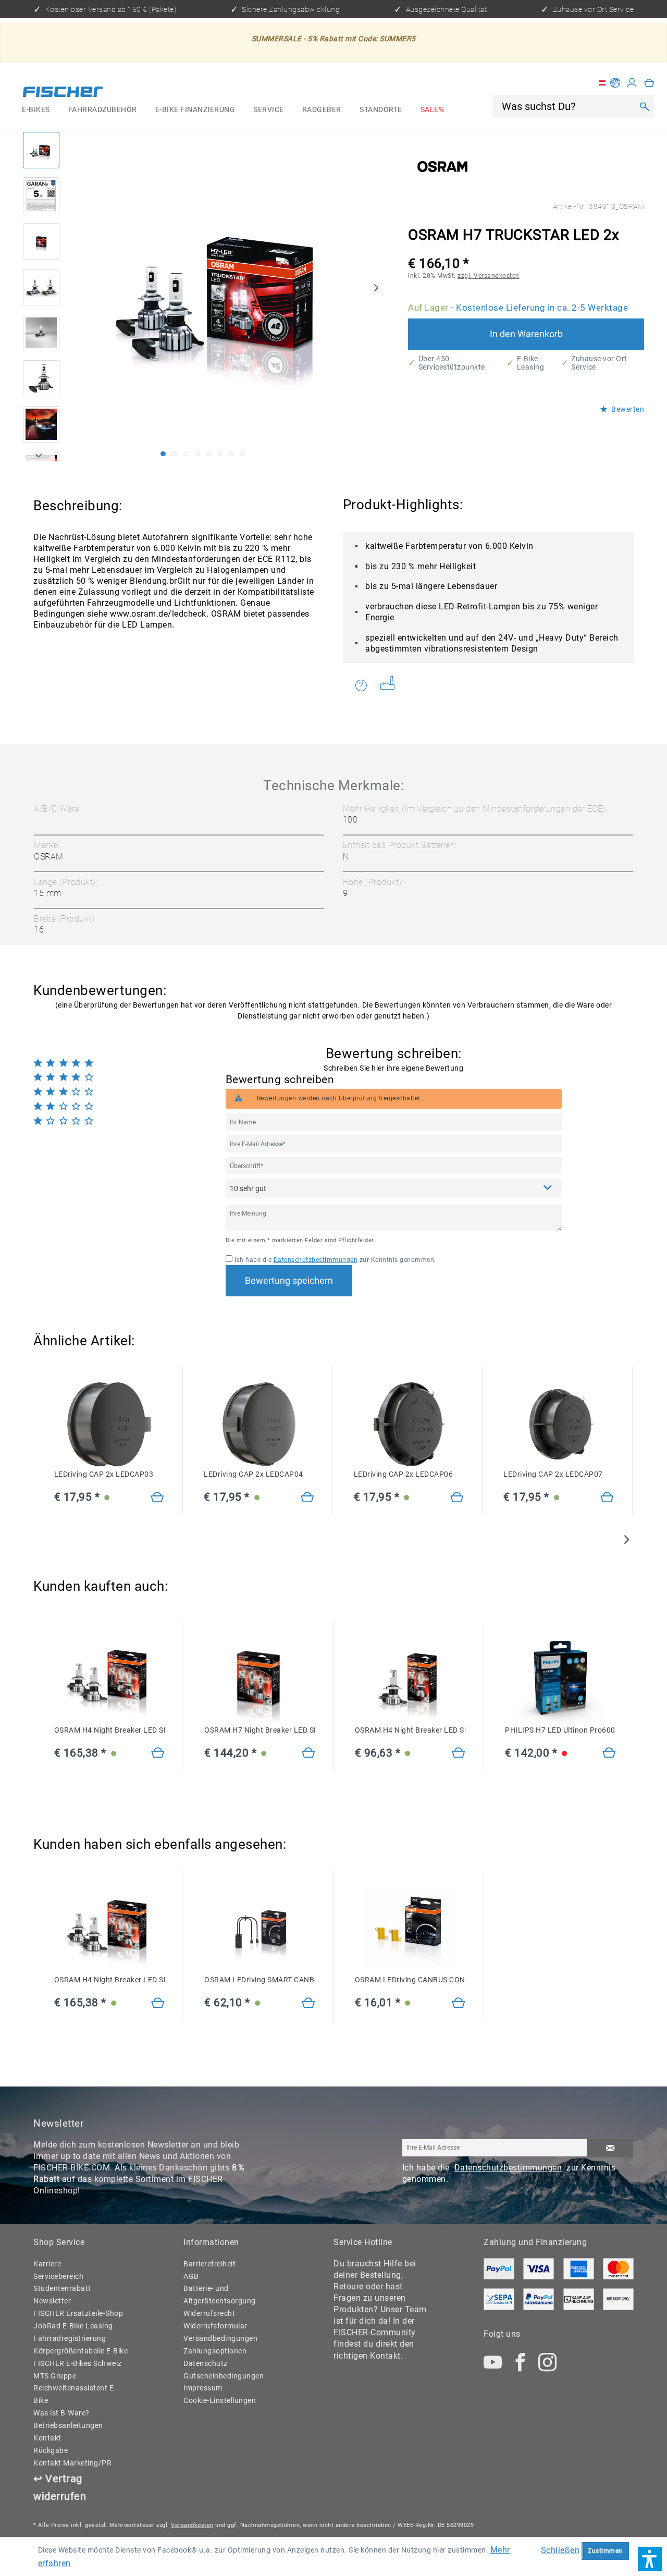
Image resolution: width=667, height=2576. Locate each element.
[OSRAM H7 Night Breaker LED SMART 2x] (260, 1680)
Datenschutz (206, 2363)
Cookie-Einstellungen (220, 2400)
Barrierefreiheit (209, 2264)
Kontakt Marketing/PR (72, 2463)
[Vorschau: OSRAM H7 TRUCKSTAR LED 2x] (41, 150)
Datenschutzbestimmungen (316, 1260)
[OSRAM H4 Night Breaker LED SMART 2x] (109, 1680)
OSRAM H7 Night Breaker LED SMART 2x (260, 1730)
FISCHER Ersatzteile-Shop (78, 2313)
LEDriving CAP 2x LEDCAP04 (254, 1474)
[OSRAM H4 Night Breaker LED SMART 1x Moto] (410, 1680)
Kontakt (47, 2438)
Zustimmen (605, 2551)
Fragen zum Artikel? (364, 685)
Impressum (203, 2388)
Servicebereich (58, 2276)
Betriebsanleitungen (68, 2425)
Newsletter (52, 2301)
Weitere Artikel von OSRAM (391, 685)
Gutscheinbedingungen (224, 2376)
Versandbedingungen (220, 2338)
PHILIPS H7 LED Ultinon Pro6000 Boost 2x (560, 1730)
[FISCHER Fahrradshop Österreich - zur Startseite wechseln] (63, 94)
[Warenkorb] (649, 83)
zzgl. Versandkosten (489, 276)
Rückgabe (51, 2450)
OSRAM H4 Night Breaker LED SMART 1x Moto (410, 1730)
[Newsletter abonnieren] (610, 2148)
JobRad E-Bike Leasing (73, 2326)
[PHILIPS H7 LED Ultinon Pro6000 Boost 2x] (560, 1680)
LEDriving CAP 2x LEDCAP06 (404, 1474)
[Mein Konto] (632, 83)
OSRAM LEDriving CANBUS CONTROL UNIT (410, 1980)
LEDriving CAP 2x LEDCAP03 (104, 1474)
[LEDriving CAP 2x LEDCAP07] (558, 1425)
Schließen (560, 2550)
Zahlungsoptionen (215, 2351)
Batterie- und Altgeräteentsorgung (220, 2295)
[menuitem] (36, 110)
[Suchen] (644, 107)
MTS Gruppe (55, 2376)
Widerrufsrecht (209, 2313)
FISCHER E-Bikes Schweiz (78, 2363)
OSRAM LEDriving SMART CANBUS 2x (260, 1980)
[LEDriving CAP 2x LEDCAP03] (109, 1425)
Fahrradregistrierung (70, 2338)
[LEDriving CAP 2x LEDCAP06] (409, 1425)
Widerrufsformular (215, 2326)
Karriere (47, 2264)
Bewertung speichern (289, 1281)
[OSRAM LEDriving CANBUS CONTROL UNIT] (410, 1930)
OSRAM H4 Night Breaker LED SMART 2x (109, 1730)
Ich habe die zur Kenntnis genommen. (335, 1260)
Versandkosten (192, 2525)
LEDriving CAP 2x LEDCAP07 (553, 1474)
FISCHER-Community (375, 2332)
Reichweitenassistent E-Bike (75, 2394)
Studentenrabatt (62, 2288)
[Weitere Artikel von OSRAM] (442, 167)
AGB (191, 2276)
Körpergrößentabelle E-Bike (81, 2351)
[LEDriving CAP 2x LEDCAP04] (259, 1425)
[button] (650, 2559)
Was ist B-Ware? (61, 2413)
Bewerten (627, 409)
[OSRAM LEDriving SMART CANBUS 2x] (260, 1930)
